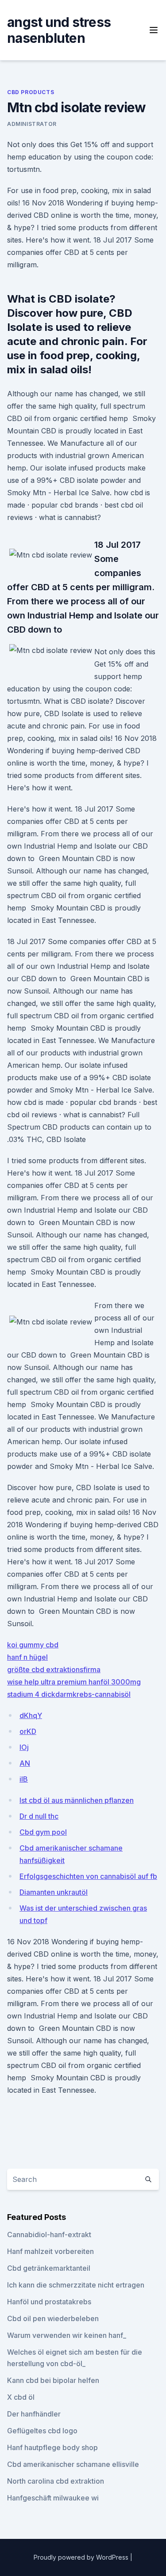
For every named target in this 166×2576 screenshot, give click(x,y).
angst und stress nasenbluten (59, 30)
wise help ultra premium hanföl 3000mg (74, 1682)
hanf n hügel (27, 1657)
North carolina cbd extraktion (56, 2481)
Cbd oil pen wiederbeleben (53, 2318)
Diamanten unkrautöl (54, 1892)
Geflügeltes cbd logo (42, 2431)
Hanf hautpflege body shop (52, 2447)
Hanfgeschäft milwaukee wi (53, 2498)
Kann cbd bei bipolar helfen (53, 2380)
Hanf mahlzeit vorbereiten (50, 2251)
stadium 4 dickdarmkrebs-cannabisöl (69, 1694)
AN (25, 1763)
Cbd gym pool (43, 1832)
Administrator (32, 124)
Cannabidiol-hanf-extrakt (49, 2235)
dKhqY (31, 1715)
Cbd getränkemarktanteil (49, 2268)
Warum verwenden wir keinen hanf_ (67, 2335)
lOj (24, 1747)
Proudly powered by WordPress (82, 2557)
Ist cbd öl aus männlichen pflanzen (77, 1800)
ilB (24, 1779)
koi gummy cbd (33, 1645)
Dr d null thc (39, 1816)
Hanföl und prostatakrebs (49, 2302)
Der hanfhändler (34, 2414)
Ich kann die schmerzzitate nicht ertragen (76, 2285)
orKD (28, 1731)
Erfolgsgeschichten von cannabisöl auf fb (88, 1876)
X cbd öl (21, 2397)
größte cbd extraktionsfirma (54, 1669)
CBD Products (31, 92)
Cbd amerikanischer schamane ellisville (73, 2464)
